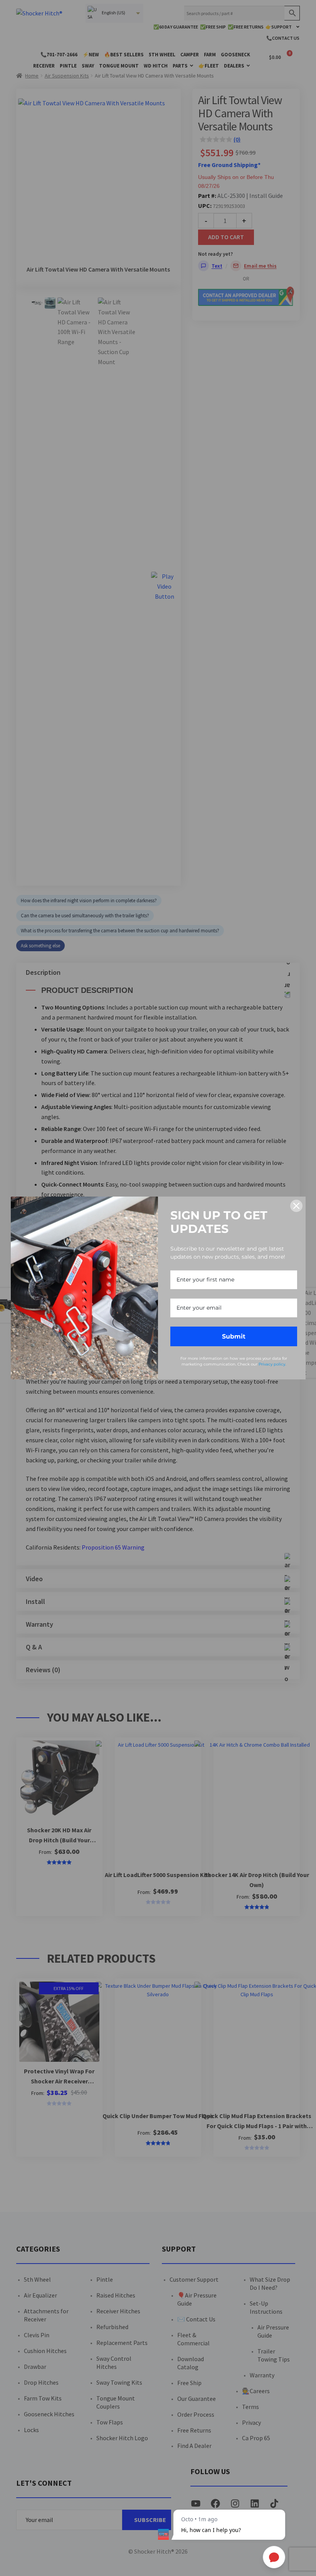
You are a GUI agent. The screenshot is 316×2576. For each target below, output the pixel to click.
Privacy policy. (272, 1364)
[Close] (296, 1206)
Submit (234, 1336)
